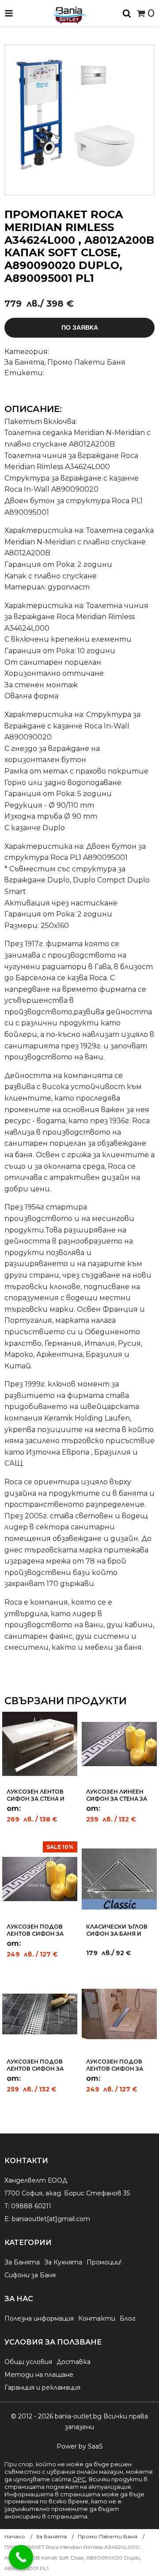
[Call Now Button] (21, 2557)
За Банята (24, 362)
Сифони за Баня (30, 2275)
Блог (128, 2318)
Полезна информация (39, 2318)
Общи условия (28, 2362)
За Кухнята (63, 2262)
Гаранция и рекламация (42, 2387)
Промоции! (104, 2262)
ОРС (79, 2479)
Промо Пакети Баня (86, 362)
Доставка (74, 2362)
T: (7, 2206)
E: (7, 2219)
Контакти (97, 2318)
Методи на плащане (39, 2375)
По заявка (80, 327)
